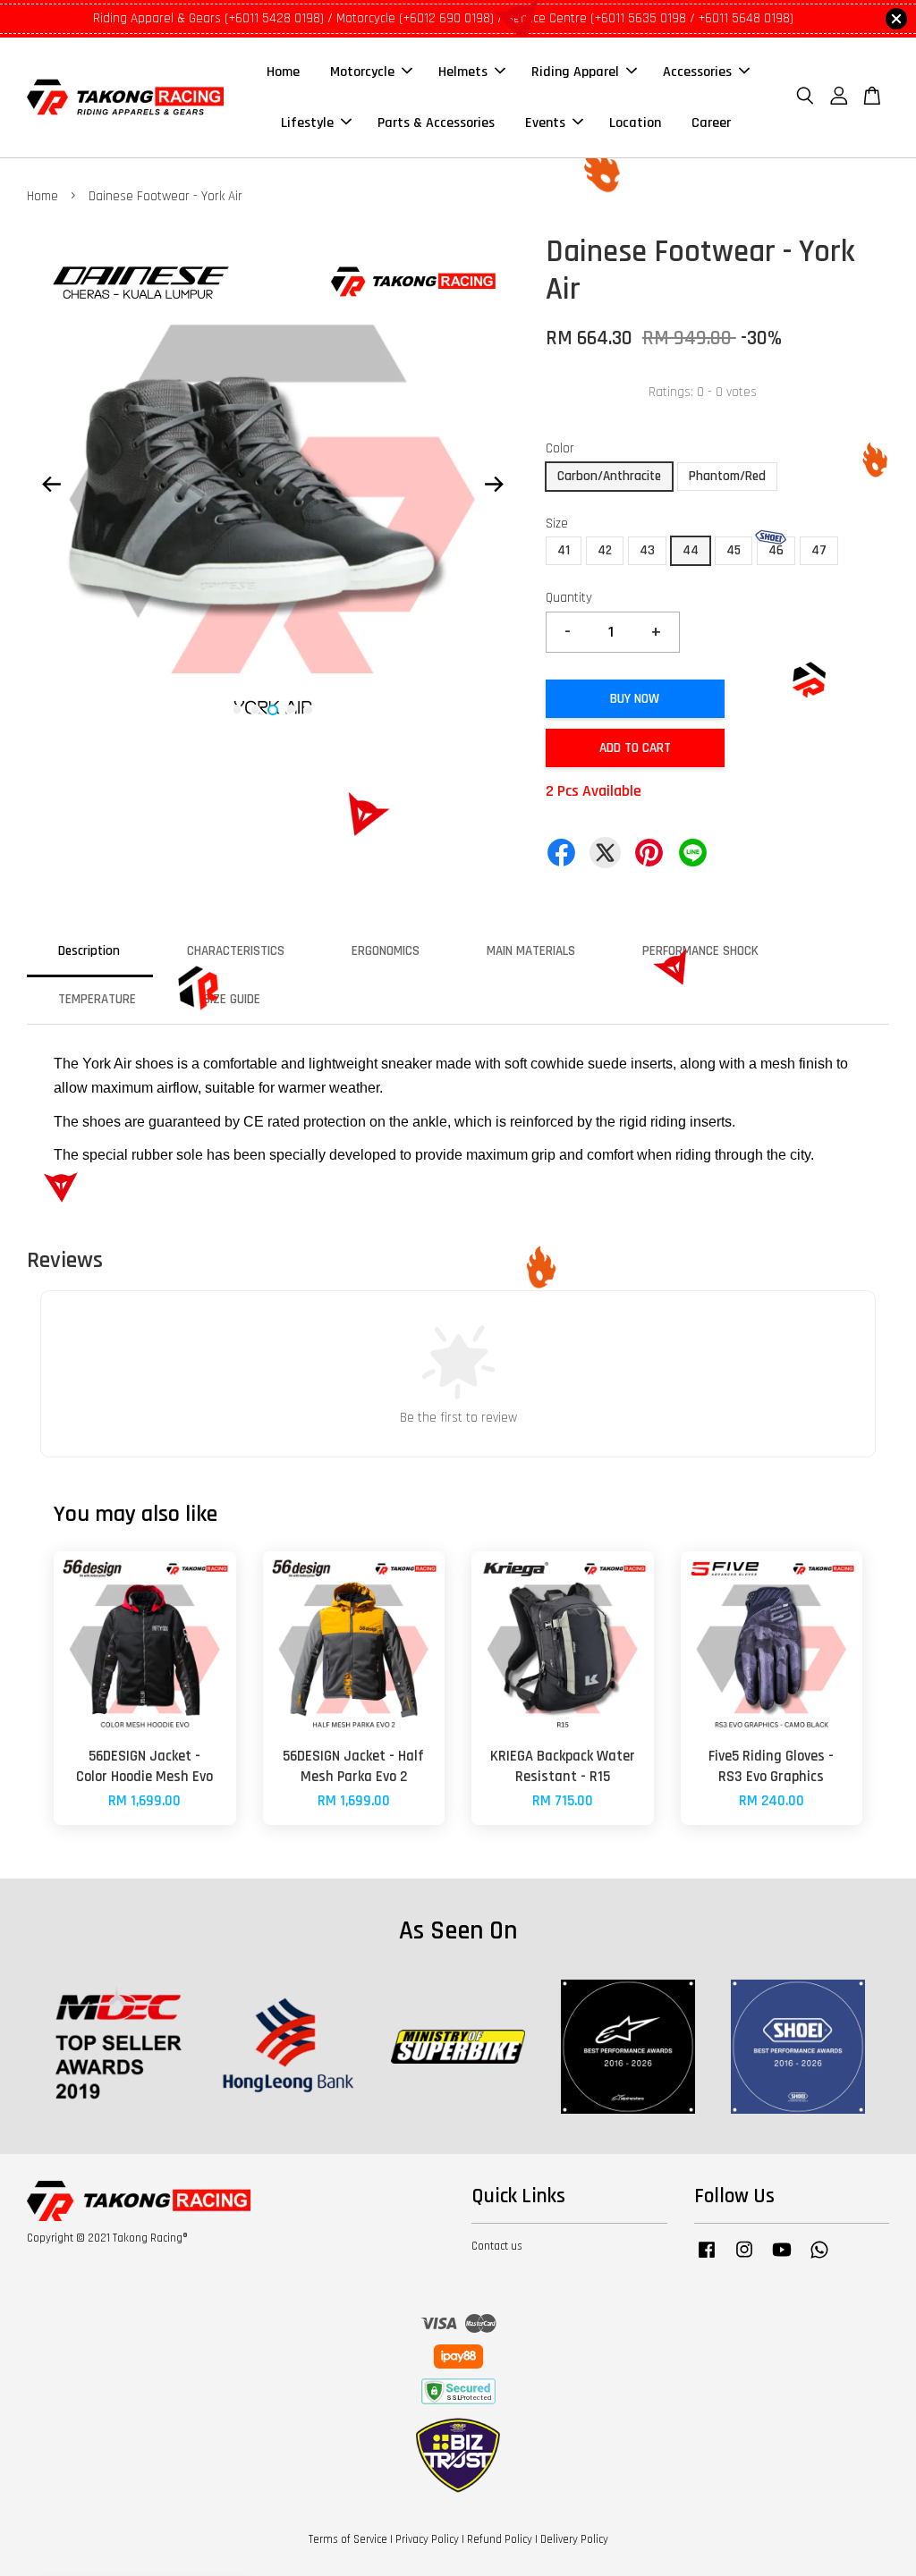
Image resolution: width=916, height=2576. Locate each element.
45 (734, 550)
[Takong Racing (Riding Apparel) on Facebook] (707, 2259)
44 (691, 550)
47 (819, 550)
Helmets (463, 72)
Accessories (697, 72)
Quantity (569, 598)
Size (557, 524)
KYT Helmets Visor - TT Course (165, 2527)
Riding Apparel (575, 72)
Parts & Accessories (436, 123)
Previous (51, 485)
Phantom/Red (727, 476)
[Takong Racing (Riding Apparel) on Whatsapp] (819, 2259)
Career (711, 123)
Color (560, 448)
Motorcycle (362, 72)
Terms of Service (348, 2539)
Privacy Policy (427, 2539)
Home (283, 72)
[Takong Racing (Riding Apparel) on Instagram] (744, 2259)
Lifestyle (307, 123)
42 (605, 550)
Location (635, 123)
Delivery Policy (574, 2539)
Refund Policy (500, 2539)
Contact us (497, 2246)
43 (647, 550)
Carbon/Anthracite (609, 476)
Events (545, 123)
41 (564, 550)
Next (495, 485)
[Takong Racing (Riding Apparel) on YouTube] (782, 2259)
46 (776, 550)
